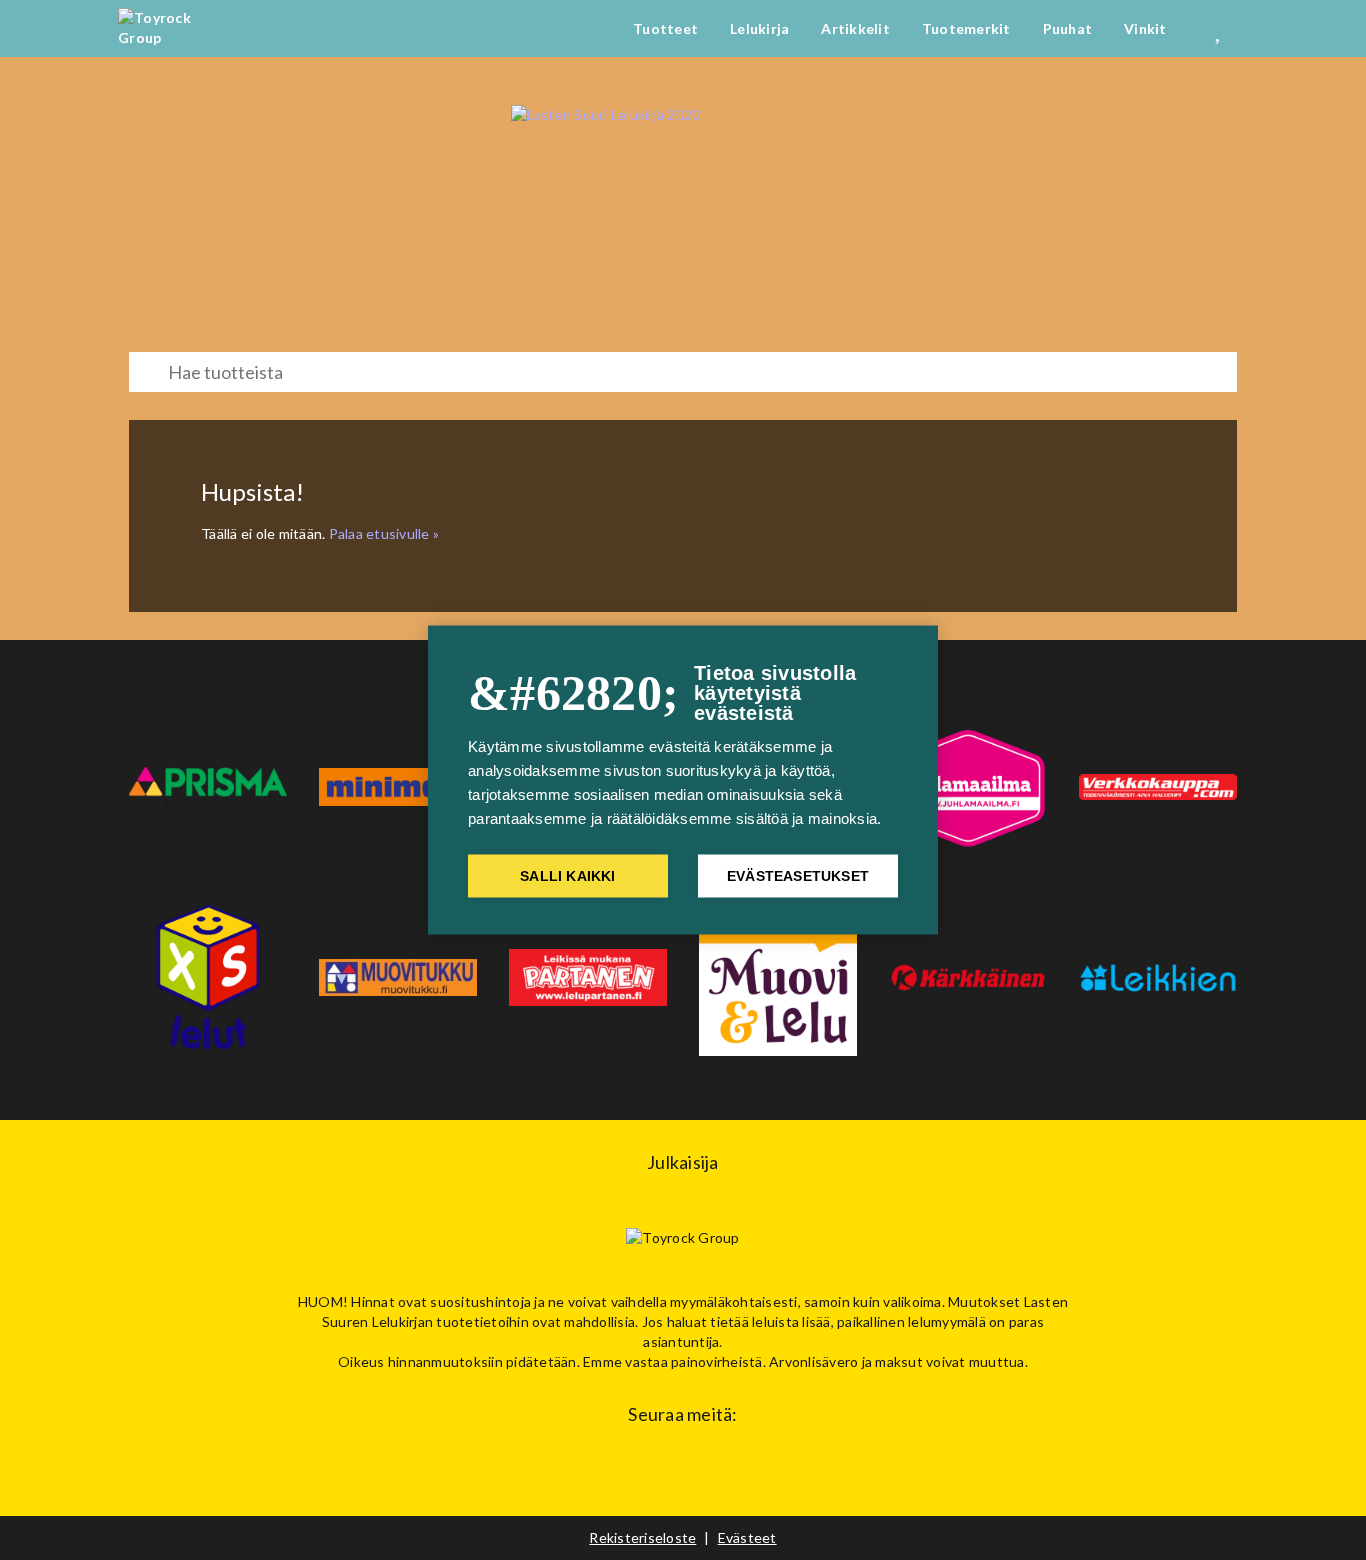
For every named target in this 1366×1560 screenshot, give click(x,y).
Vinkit (1145, 28)
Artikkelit (855, 28)
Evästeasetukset (798, 876)
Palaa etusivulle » (384, 533)
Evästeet (747, 1537)
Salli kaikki (567, 876)
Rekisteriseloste (642, 1537)
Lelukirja (759, 28)
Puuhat (1068, 28)
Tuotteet (665, 28)
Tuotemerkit (966, 28)
